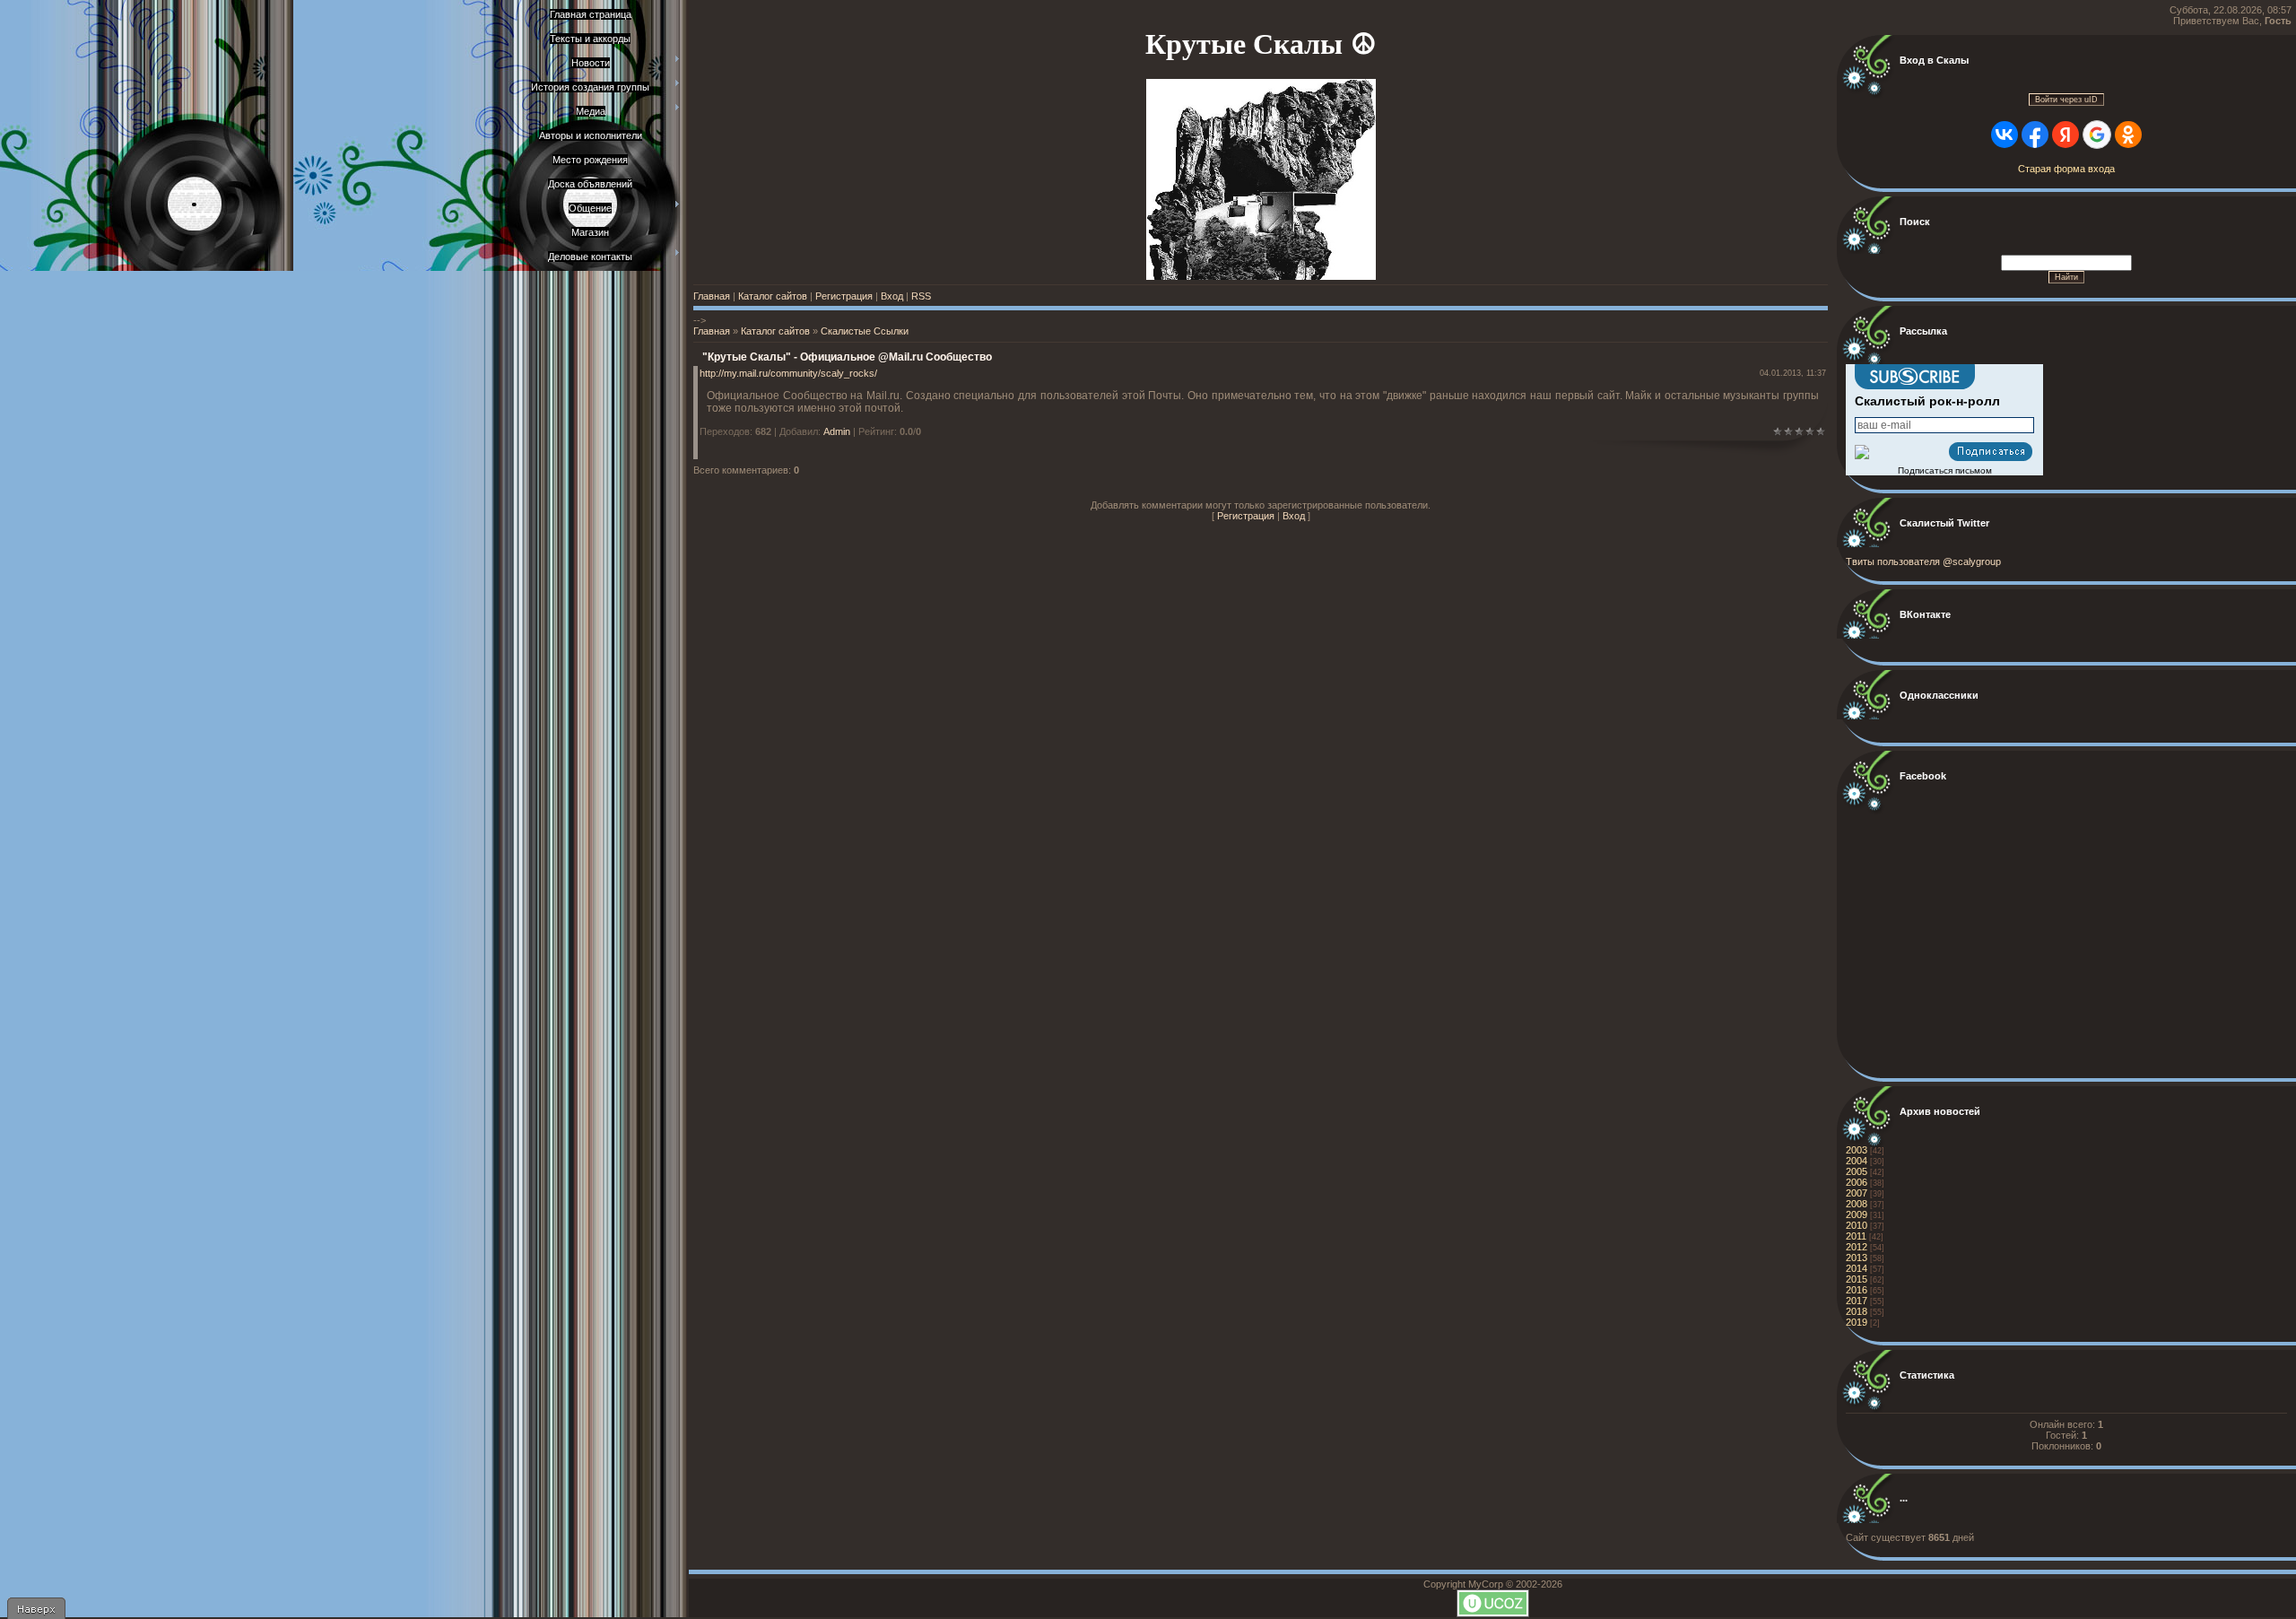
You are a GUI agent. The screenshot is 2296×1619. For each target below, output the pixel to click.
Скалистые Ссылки (865, 331)
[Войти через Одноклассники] (2128, 135)
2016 (1857, 1290)
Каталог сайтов (773, 296)
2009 (1857, 1214)
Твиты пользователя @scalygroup (1923, 561)
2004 (1857, 1161)
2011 (1856, 1236)
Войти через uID (2066, 100)
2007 (1857, 1193)
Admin (837, 431)
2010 (1857, 1225)
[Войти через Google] (2097, 135)
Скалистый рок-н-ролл (1927, 401)
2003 (1857, 1150)
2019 (1857, 1322)
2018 (1857, 1311)
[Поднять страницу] (36, 1608)
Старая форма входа (2066, 169)
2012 (1857, 1247)
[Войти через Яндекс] (2066, 135)
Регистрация (844, 296)
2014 (1857, 1268)
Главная (712, 296)
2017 (1857, 1301)
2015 (1857, 1279)
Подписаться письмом (1945, 470)
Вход (892, 296)
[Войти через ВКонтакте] (2005, 135)
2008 (1857, 1204)
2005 (1857, 1171)
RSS (921, 296)
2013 (1857, 1258)
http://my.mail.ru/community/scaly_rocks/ (788, 373)
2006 (1857, 1182)
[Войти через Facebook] (2035, 135)
